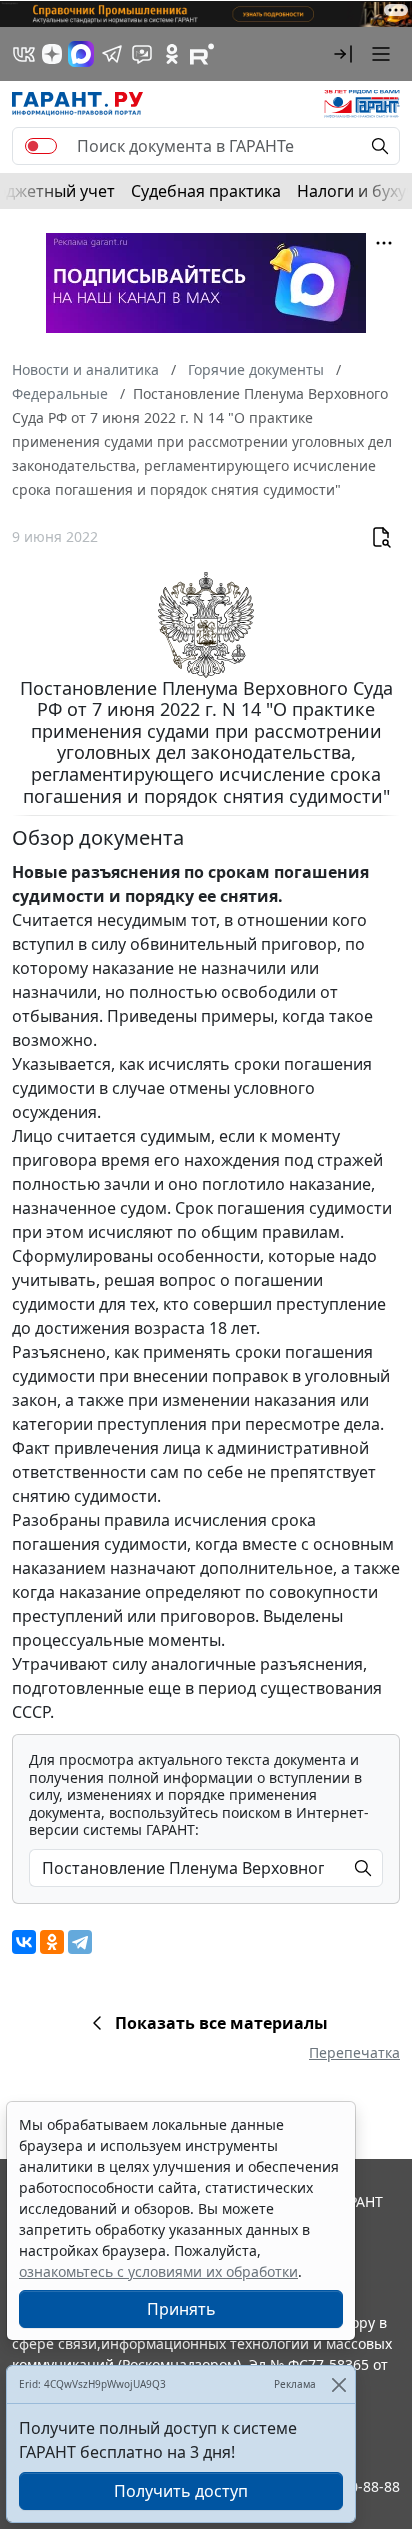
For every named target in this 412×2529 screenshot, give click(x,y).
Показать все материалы (221, 2023)
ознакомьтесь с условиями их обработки (158, 2271)
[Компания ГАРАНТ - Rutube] (202, 54)
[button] (343, 54)
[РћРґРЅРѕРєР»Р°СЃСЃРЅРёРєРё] (52, 1942)
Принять (181, 2309)
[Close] (338, 2384)
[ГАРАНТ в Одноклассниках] (172, 54)
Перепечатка (354, 2052)
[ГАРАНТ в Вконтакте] (24, 54)
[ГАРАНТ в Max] (81, 54)
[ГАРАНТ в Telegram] (112, 54)
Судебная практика (206, 191)
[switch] (41, 146)
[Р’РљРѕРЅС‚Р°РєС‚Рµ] (24, 1942)
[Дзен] (52, 54)
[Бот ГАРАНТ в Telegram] (142, 54)
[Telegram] (80, 1942)
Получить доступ (181, 2491)
